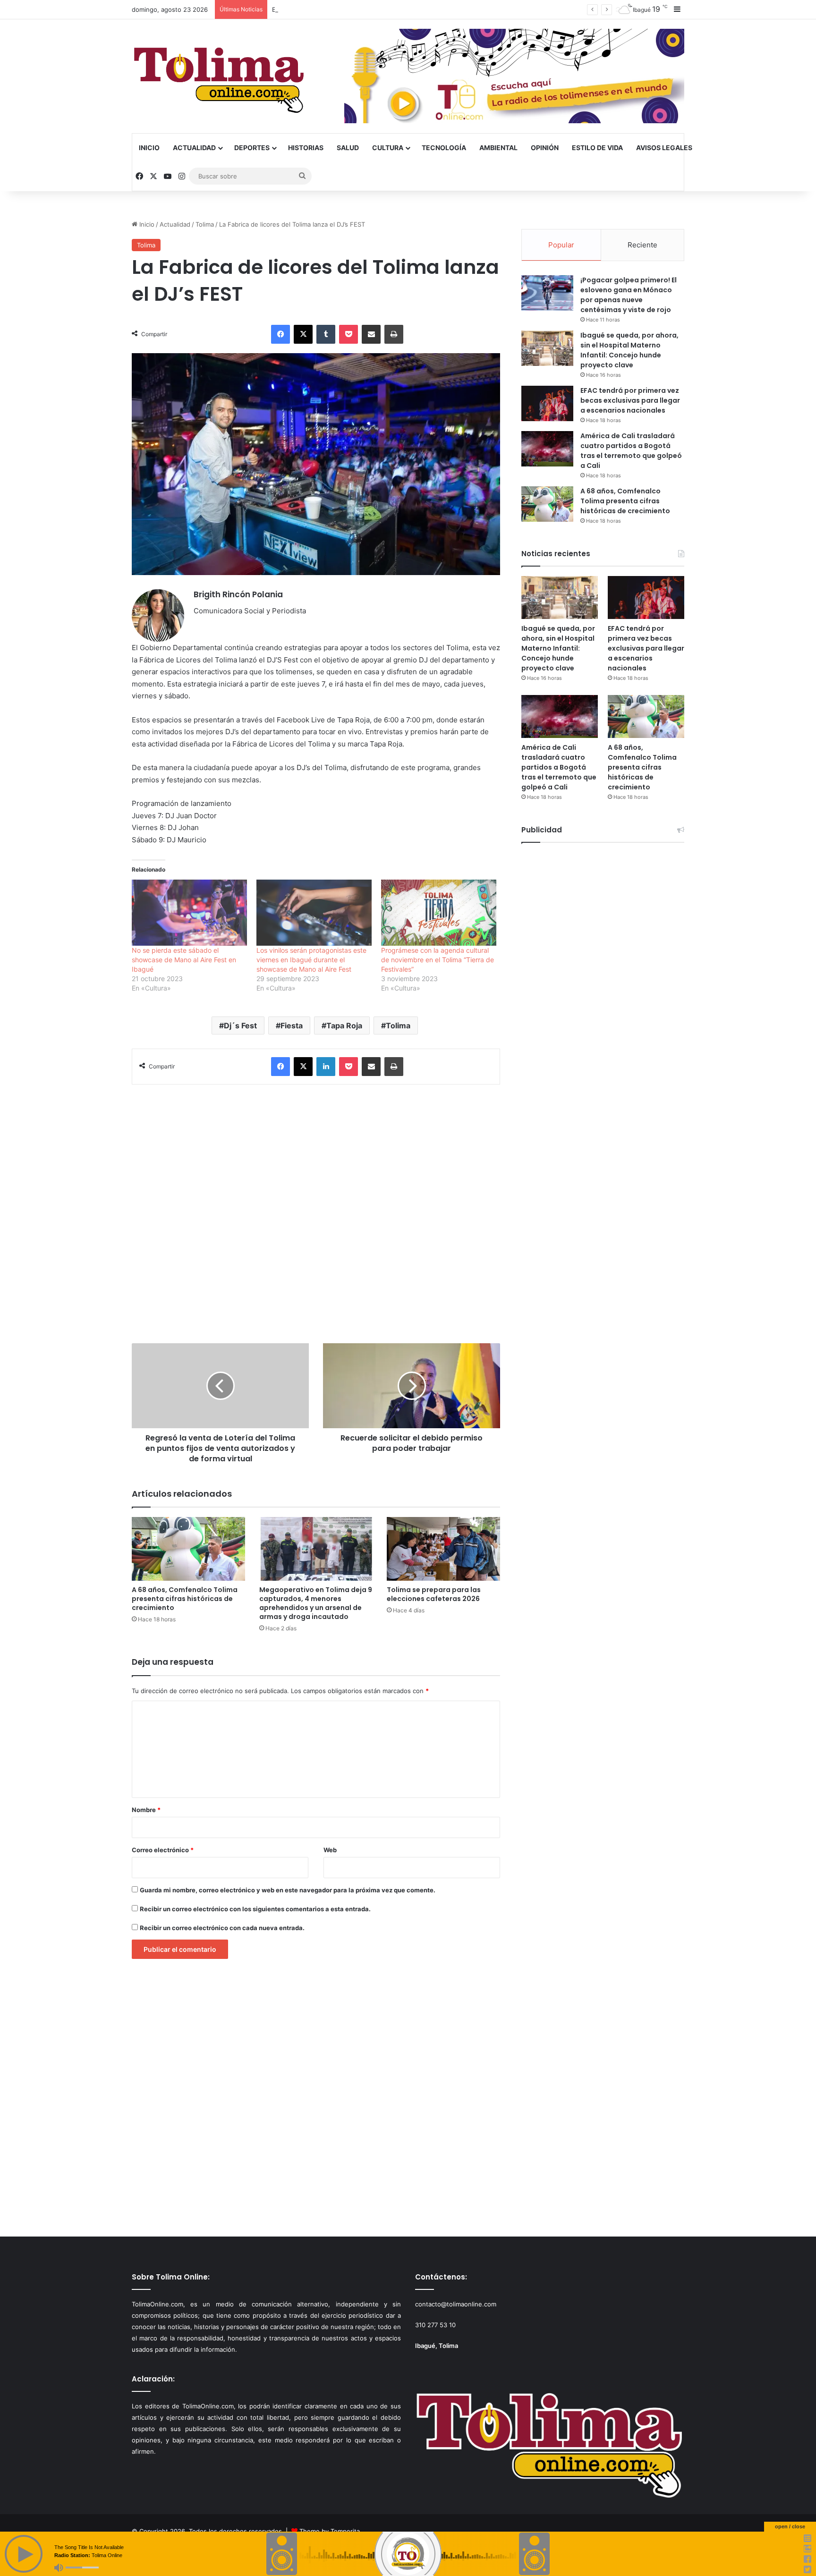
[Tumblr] (326, 334)
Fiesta (292, 1025)
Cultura (388, 148)
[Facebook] (280, 334)
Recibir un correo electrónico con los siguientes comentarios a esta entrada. (255, 1909)
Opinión (545, 148)
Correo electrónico (163, 1850)
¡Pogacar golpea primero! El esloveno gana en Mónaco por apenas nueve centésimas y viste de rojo (629, 295)
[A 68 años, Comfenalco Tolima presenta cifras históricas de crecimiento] (188, 1549)
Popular (561, 245)
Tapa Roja (344, 1025)
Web (330, 1850)
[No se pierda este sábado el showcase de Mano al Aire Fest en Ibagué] (189, 912)
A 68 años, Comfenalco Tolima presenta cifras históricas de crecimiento (185, 1599)
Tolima (205, 224)
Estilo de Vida (597, 148)
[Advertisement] (316, 1209)
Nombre (146, 1810)
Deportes (252, 148)
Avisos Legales (664, 148)
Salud (348, 148)
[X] (303, 334)
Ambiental (498, 148)
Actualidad (194, 148)
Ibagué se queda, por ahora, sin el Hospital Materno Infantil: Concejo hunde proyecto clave (629, 350)
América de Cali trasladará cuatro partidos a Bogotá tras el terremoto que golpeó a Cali (631, 451)
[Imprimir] (394, 334)
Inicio (149, 148)
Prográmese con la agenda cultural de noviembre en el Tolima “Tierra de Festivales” (438, 960)
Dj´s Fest (240, 1025)
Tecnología (444, 148)
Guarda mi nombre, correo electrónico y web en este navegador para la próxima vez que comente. (288, 1890)
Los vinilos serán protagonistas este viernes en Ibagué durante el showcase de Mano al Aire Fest (311, 960)
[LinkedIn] (326, 1067)
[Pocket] (348, 334)
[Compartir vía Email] (371, 334)
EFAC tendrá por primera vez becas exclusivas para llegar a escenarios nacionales (393, 9)
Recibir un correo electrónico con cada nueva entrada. (222, 1928)
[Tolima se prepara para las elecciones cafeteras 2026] (443, 1549)
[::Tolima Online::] (219, 76)
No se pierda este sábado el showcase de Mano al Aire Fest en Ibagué (184, 960)
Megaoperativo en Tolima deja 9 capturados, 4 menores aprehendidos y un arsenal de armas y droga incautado (316, 1603)
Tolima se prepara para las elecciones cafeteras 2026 (434, 1594)
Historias (306, 148)
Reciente (642, 245)
